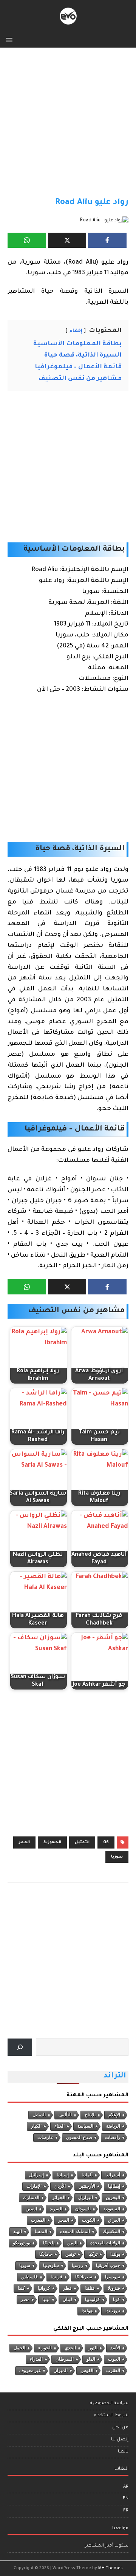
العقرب (113, 2371)
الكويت (89, 2220)
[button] (10, 39)
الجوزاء (45, 2348)
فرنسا (56, 2277)
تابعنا (123, 2452)
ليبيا (46, 2300)
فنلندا (90, 2288)
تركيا (93, 2254)
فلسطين (29, 2277)
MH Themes (110, 2568)
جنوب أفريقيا (108, 2266)
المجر (64, 2220)
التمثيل (82, 1842)
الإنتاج (90, 2115)
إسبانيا (63, 2175)
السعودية (112, 2209)
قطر (67, 2288)
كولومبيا (93, 2300)
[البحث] (20, 2047)
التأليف (65, 2115)
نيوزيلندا (113, 2311)
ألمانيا (87, 2175)
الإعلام (114, 2115)
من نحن (120, 2428)
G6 (106, 1842)
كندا (21, 2288)
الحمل (19, 2348)
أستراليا (113, 2175)
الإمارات (34, 2186)
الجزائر (59, 2198)
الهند (18, 2232)
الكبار (36, 2126)
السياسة (85, 2126)
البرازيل (86, 2198)
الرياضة (113, 2126)
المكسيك (111, 2232)
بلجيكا (49, 2243)
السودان (83, 2209)
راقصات (113, 2137)
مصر (25, 2300)
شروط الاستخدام (111, 2416)
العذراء (36, 2359)
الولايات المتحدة (105, 2243)
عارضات (45, 2137)
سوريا (117, 1857)
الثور (93, 2348)
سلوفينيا (51, 2266)
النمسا (41, 2232)
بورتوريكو (22, 2243)
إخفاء (76, 331)
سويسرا (113, 2277)
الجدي (70, 2348)
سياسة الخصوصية (109, 2404)
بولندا (115, 2254)
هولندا (87, 2311)
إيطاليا (114, 2186)
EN (126, 2499)
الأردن (60, 2186)
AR (126, 2487)
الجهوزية (52, 1842)
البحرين (113, 2198)
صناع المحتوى (79, 2137)
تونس (70, 2254)
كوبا (117, 2300)
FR (126, 2511)
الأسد (115, 2348)
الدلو (91, 2359)
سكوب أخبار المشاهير (107, 2546)
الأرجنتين (87, 2186)
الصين (31, 2209)
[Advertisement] (68, 126)
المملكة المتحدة (75, 2232)
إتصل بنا (120, 2440)
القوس (87, 2371)
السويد (56, 2209)
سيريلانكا (84, 2277)
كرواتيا (44, 2288)
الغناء (59, 2126)
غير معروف (30, 2371)
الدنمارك (31, 2198)
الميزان (61, 2371)
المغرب (38, 2220)
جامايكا (46, 2254)
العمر (24, 1842)
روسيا (77, 2266)
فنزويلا (114, 2288)
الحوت (114, 2359)
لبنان (67, 2300)
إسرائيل (36, 2175)
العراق (114, 2220)
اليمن (72, 2243)
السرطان (65, 2359)
